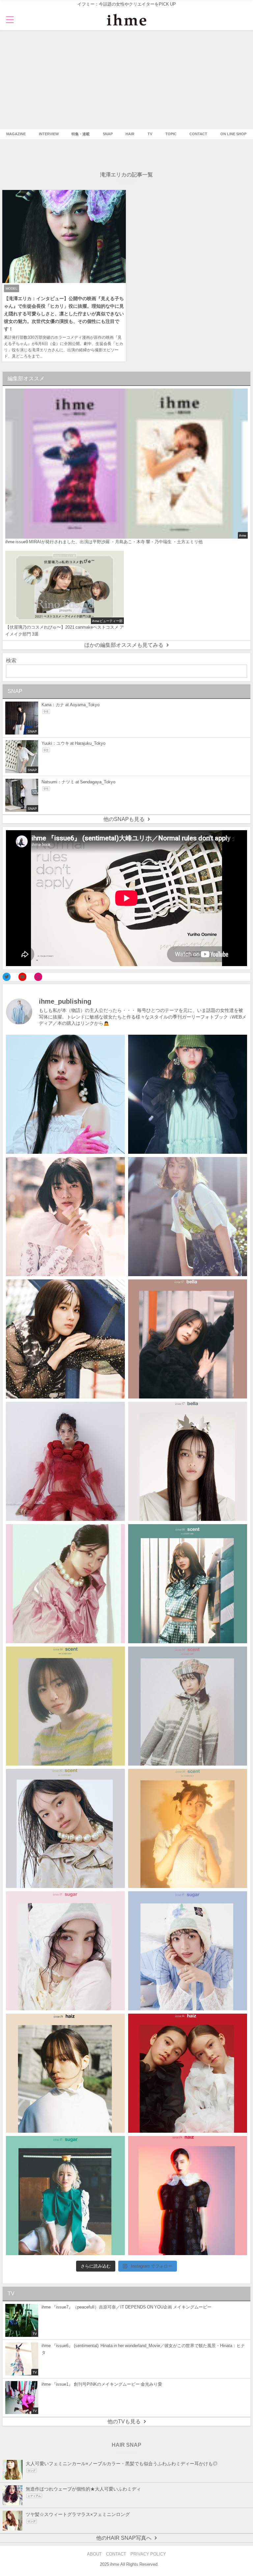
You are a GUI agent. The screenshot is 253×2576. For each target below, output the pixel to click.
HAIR (130, 134)
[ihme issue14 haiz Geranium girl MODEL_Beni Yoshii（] (188, 2196)
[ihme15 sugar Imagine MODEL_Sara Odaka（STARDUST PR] (65, 1951)
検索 (11, 660)
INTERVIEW (49, 134)
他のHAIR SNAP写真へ (124, 2538)
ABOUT (94, 2554)
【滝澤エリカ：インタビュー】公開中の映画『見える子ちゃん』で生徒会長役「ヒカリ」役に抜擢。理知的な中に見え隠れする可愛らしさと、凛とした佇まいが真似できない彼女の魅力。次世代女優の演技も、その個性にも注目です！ (64, 314)
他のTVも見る (124, 2421)
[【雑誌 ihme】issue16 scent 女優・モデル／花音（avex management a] (188, 1828)
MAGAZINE (16, 134)
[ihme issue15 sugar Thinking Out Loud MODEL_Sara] (188, 1951)
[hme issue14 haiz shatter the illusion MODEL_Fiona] (188, 2073)
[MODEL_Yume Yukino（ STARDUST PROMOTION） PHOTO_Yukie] (188, 1461)
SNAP (108, 134)
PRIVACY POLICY (148, 2554)
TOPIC (171, 134)
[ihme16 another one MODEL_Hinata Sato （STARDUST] (188, 1706)
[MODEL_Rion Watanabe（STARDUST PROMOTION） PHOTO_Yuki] (65, 1461)
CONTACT (198, 134)
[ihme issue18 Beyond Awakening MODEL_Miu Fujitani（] (188, 1094)
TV (150, 134)
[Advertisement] (126, 80)
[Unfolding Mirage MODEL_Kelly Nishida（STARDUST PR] (65, 1217)
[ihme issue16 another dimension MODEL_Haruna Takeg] (65, 1584)
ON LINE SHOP (233, 134)
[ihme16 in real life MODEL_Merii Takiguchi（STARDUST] (188, 1584)
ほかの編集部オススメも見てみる (124, 645)
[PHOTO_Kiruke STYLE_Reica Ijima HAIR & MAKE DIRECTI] (65, 1339)
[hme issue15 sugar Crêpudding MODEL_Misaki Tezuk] (65, 2196)
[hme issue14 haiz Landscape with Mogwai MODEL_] (65, 2073)
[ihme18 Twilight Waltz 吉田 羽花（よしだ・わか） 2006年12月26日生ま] (188, 1217)
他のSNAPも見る (124, 819)
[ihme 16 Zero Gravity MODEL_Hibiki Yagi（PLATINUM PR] (65, 1828)
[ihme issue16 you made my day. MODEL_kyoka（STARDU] (65, 1706)
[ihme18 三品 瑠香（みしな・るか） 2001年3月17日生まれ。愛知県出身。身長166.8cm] (65, 1094)
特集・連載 (81, 134)
